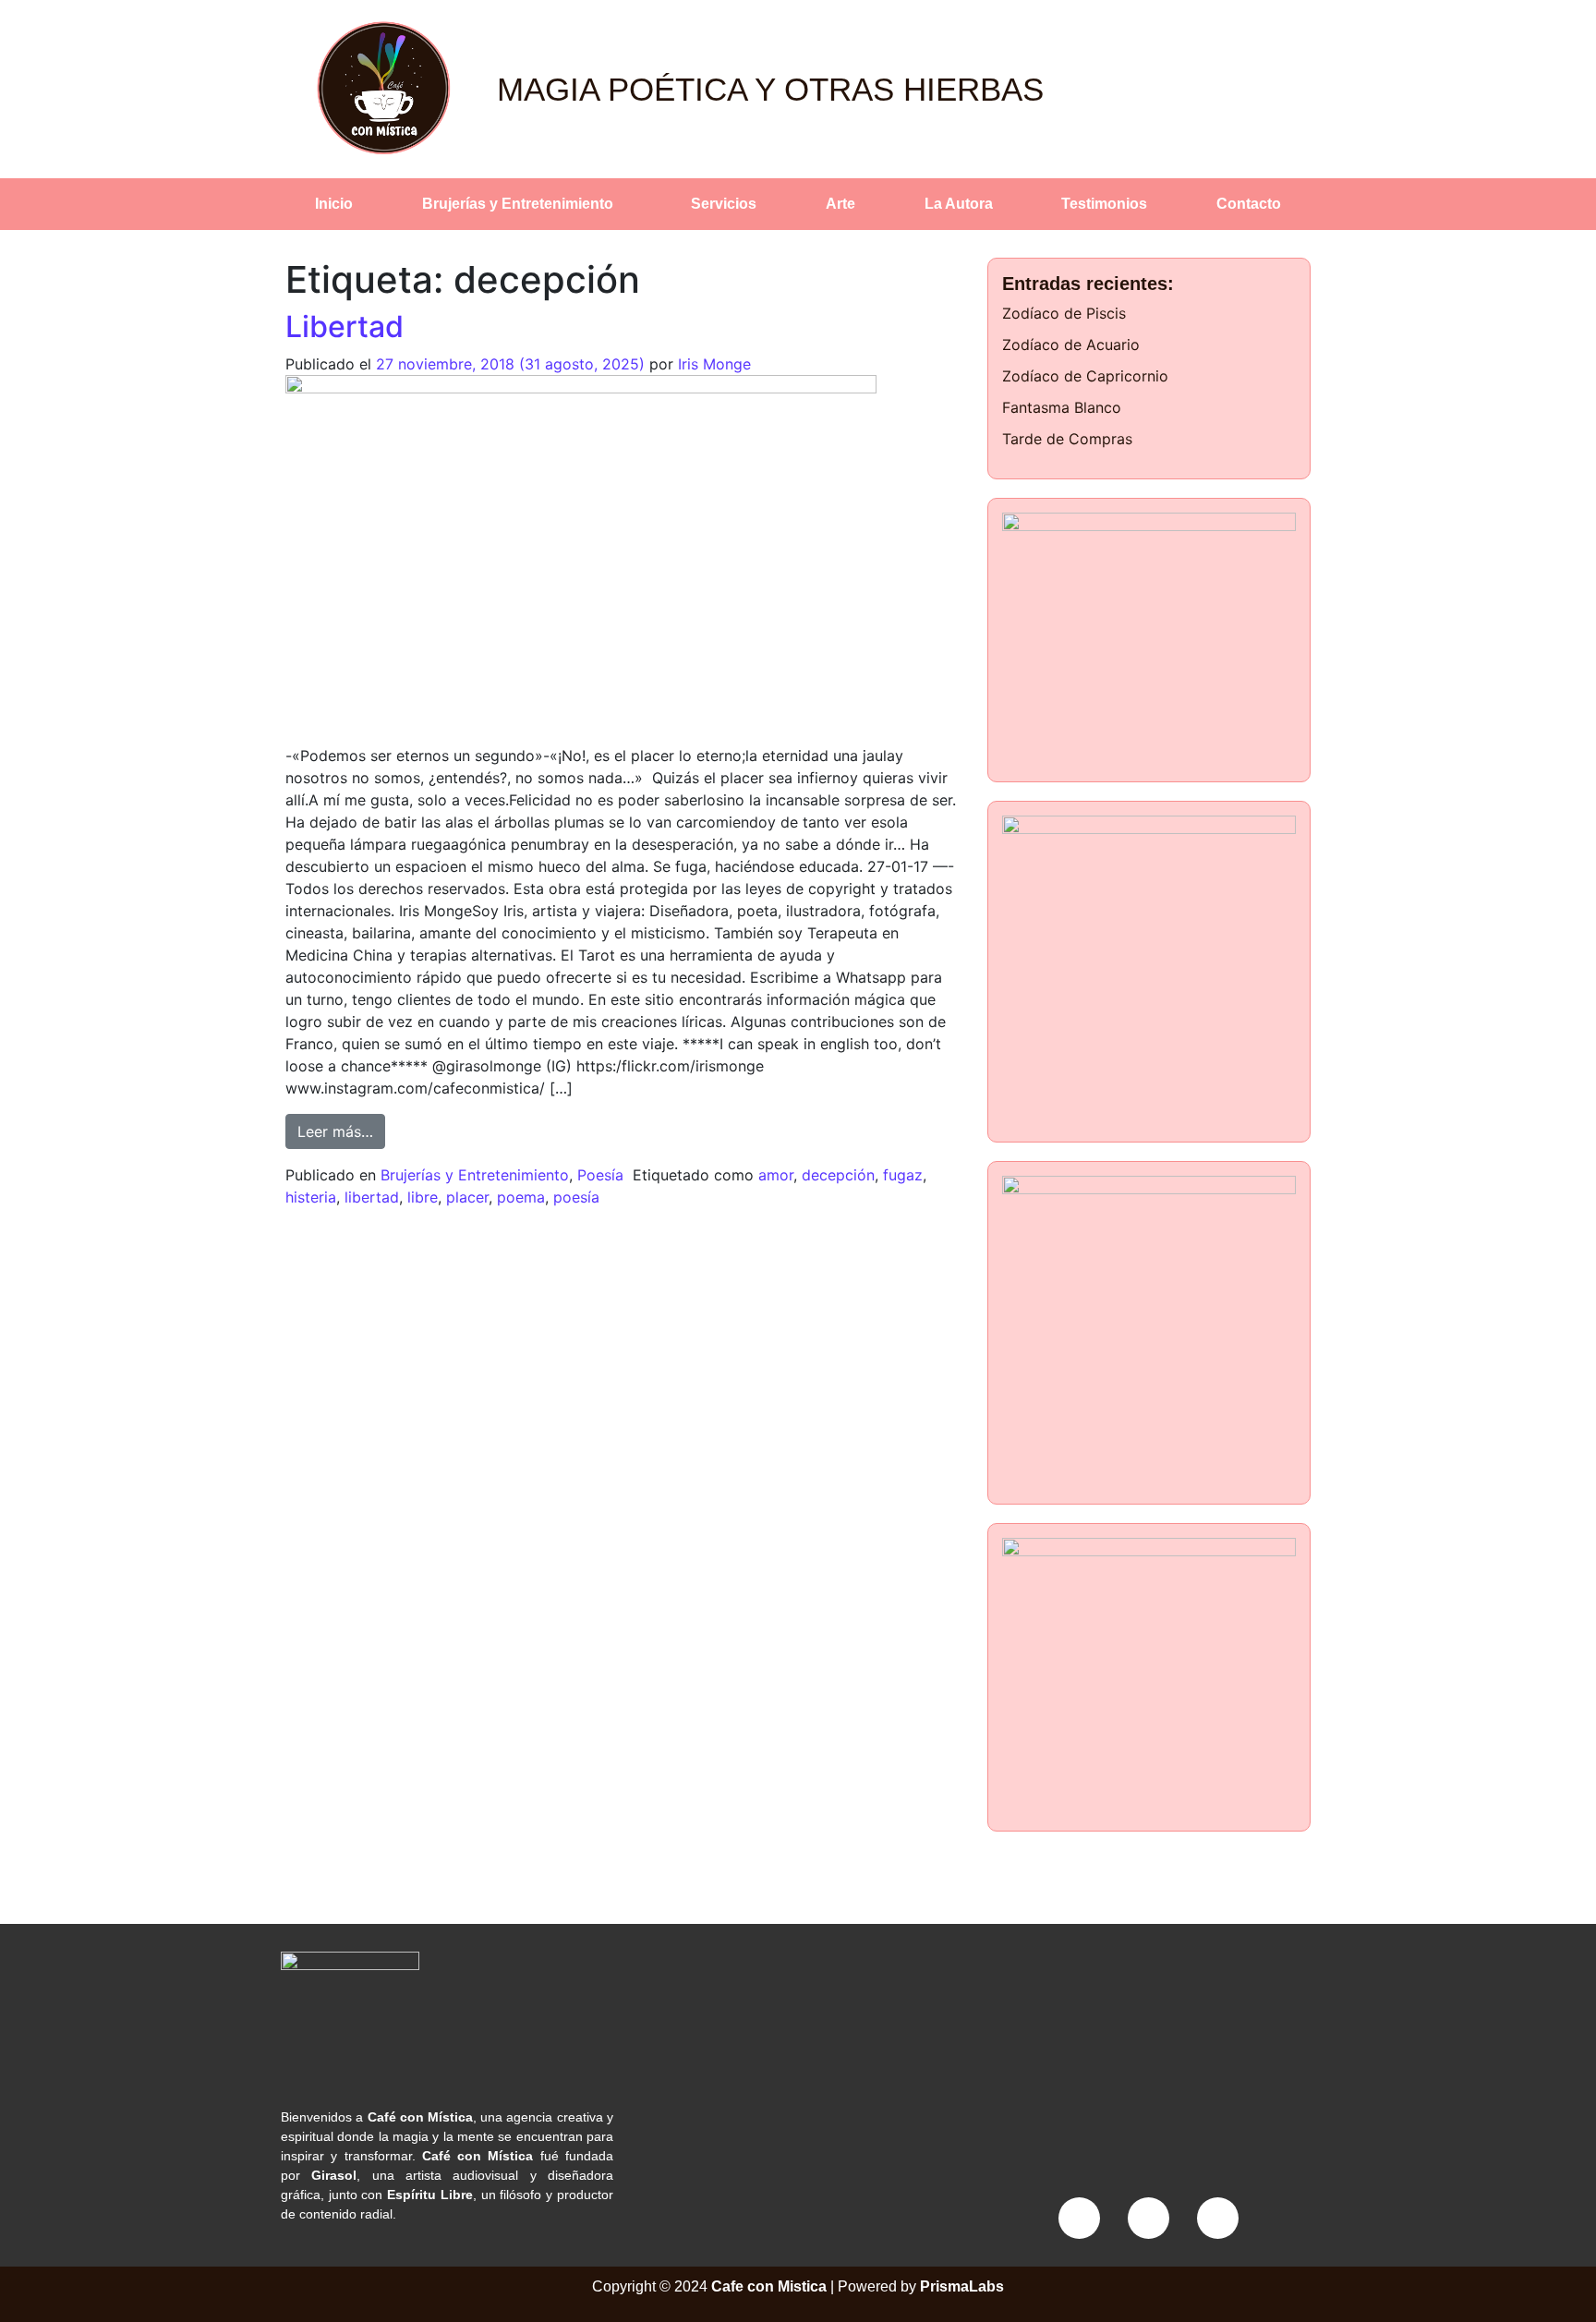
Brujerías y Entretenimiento (518, 204)
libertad (372, 1197)
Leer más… (341, 1127)
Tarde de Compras (1067, 439)
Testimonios (1104, 204)
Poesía (600, 1175)
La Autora (959, 204)
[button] (523, 204)
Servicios (724, 204)
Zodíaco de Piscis (1064, 313)
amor (776, 1175)
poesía (576, 1197)
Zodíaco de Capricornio (1085, 376)
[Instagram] (1149, 2218)
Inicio (334, 204)
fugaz (903, 1175)
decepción (838, 1175)
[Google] (1218, 2218)
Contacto (1249, 204)
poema (521, 1197)
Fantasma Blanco (1062, 407)
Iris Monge (714, 364)
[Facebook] (1079, 2218)
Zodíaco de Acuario (1071, 345)
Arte (840, 204)
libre (423, 1197)
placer (467, 1197)
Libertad (345, 327)
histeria (311, 1197)
